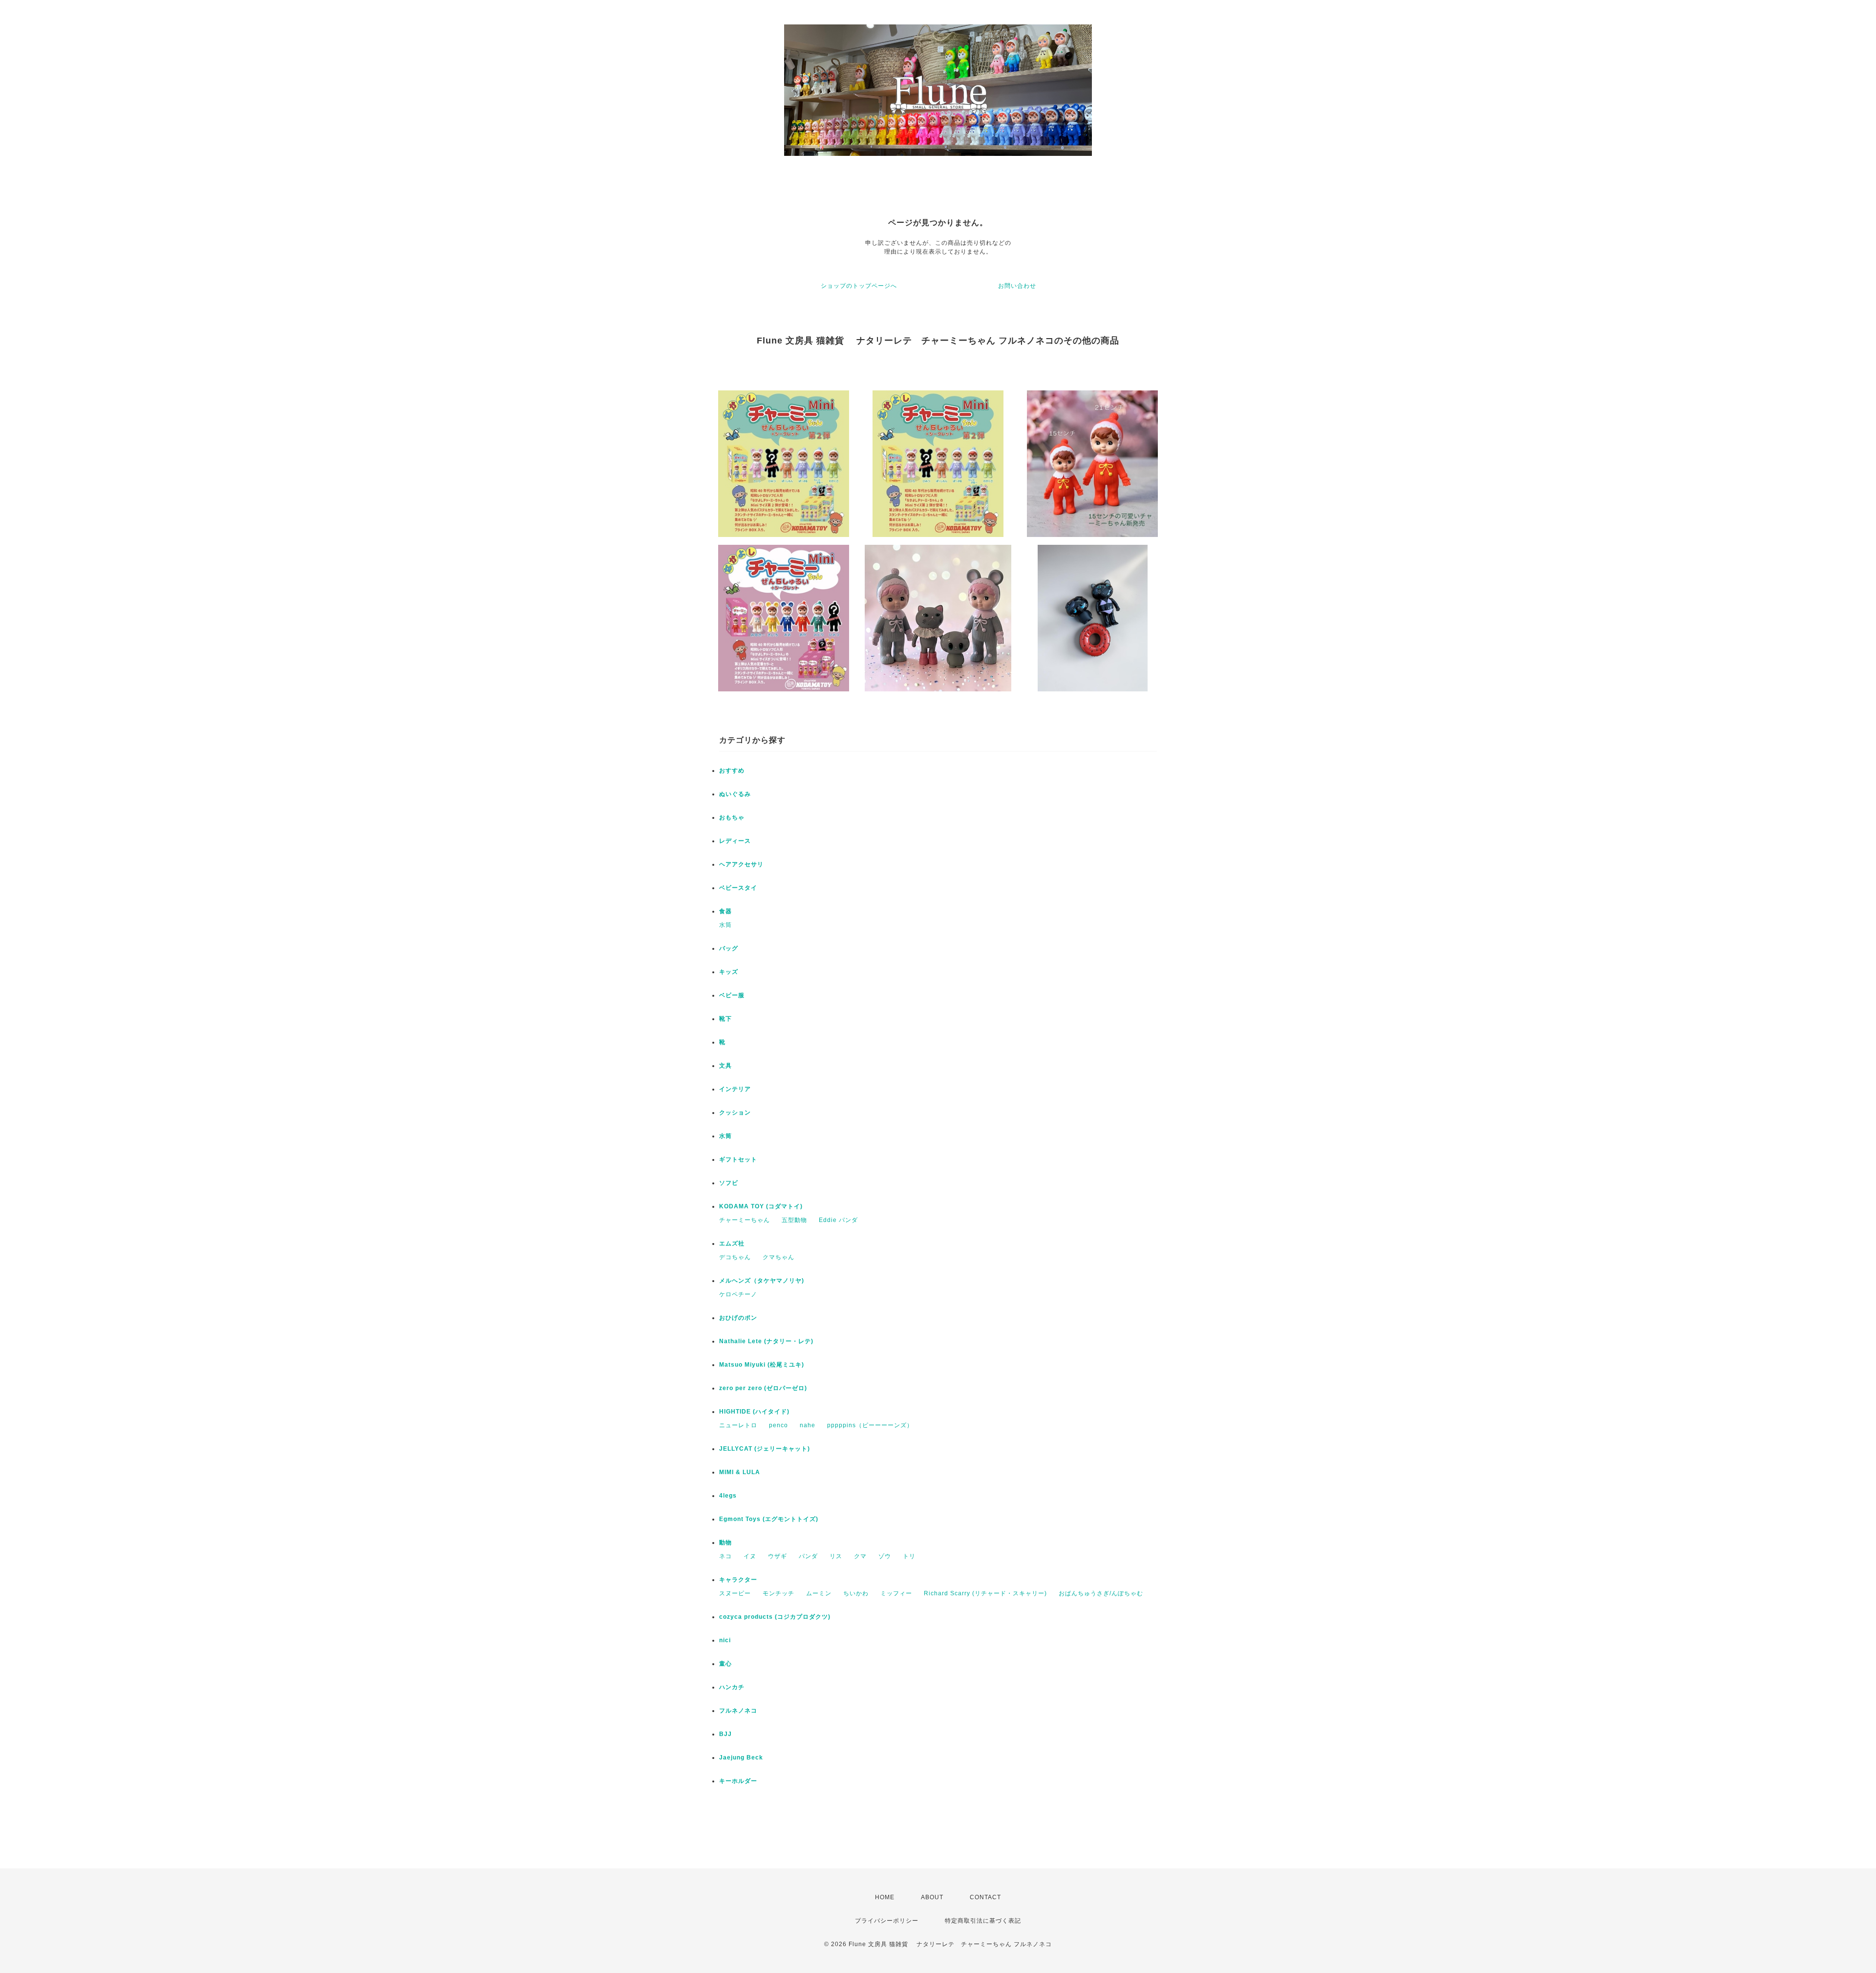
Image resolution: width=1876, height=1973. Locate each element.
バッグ (729, 948)
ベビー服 (732, 995)
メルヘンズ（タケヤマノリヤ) (762, 1281)
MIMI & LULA (740, 1472)
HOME (885, 1897)
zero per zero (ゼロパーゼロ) (763, 1388)
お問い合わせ (1017, 286)
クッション (735, 1113)
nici (725, 1640)
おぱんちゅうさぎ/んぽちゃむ (1101, 1593)
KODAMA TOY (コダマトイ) (761, 1206)
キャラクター (738, 1580)
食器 (725, 911)
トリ (909, 1556)
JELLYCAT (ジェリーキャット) (765, 1449)
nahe (808, 1425)
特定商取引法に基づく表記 (983, 1921)
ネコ (725, 1556)
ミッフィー (896, 1593)
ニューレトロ (738, 1425)
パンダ (808, 1556)
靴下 (725, 1019)
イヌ (750, 1556)
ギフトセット (738, 1159)
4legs (728, 1496)
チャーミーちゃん (745, 1220)
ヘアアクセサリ (741, 864)
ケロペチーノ (738, 1294)
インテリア (735, 1089)
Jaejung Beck (741, 1758)
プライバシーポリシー (887, 1921)
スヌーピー (735, 1593)
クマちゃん (778, 1257)
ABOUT (932, 1897)
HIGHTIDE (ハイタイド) (754, 1412)
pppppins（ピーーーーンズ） (870, 1425)
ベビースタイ (738, 888)
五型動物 (794, 1220)
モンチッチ (778, 1593)
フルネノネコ (738, 1711)
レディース (735, 841)
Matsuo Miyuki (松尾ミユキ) (762, 1365)
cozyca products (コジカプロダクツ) (775, 1617)
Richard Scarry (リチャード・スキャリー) (985, 1593)
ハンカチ (732, 1687)
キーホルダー (738, 1781)
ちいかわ (856, 1593)
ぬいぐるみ (735, 794)
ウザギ (778, 1556)
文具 (725, 1066)
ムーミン (819, 1593)
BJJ (725, 1734)
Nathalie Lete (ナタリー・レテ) (766, 1341)
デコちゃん (735, 1257)
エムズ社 (732, 1244)
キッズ (729, 972)
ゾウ (885, 1556)
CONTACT (985, 1897)
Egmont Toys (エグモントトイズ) (769, 1519)
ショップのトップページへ (859, 286)
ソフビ (729, 1183)
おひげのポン (738, 1318)
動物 (725, 1543)
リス (836, 1556)
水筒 (725, 925)
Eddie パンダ (838, 1220)
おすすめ (732, 771)
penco (778, 1425)
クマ (860, 1556)
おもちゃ (732, 817)
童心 (725, 1664)
